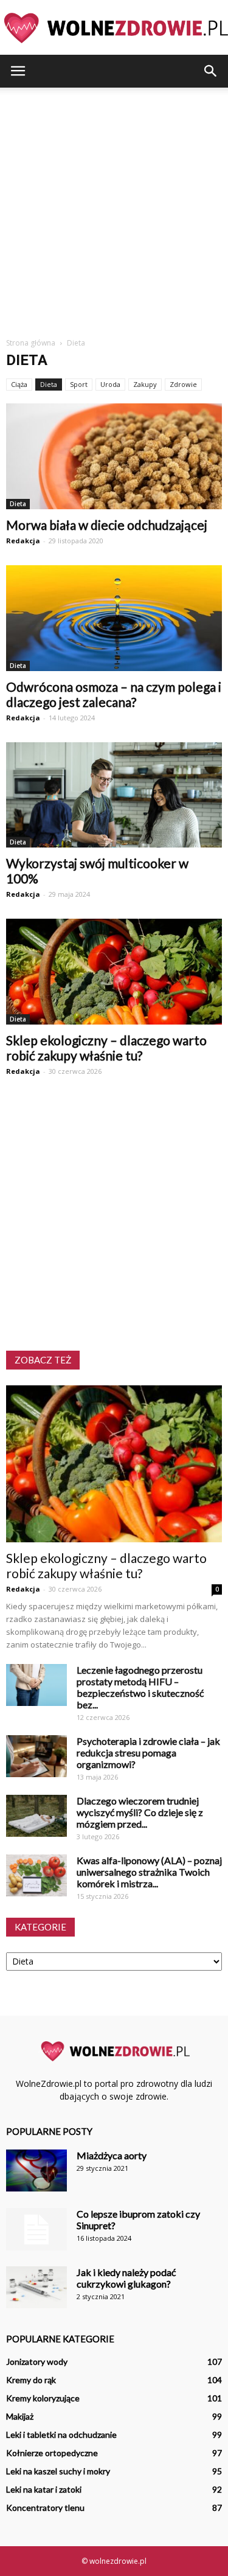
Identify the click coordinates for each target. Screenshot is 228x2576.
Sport (79, 384)
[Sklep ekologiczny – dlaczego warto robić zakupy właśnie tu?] (114, 972)
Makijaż (20, 2416)
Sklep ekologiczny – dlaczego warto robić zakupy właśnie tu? (106, 1048)
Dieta (49, 384)
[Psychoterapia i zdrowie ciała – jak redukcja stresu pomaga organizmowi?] (36, 1756)
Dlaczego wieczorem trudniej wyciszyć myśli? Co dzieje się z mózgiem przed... (140, 1812)
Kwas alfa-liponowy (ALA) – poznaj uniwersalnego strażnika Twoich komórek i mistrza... (149, 1872)
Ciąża (19, 384)
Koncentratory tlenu (45, 2508)
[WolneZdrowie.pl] (114, 28)
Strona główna (31, 343)
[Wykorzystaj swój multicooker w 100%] (114, 795)
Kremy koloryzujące (43, 2398)
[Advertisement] (114, 208)
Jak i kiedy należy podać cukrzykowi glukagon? (126, 2278)
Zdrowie (183, 384)
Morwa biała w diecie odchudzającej (107, 525)
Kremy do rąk (31, 2380)
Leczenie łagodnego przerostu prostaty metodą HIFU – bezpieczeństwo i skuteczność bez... (140, 1687)
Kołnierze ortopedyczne (52, 2453)
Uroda (110, 384)
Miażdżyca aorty (112, 2155)
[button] (211, 71)
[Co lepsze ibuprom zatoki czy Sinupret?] (36, 2229)
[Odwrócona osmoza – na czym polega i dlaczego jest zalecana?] (114, 618)
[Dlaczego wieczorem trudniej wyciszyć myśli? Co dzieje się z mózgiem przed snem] (36, 1816)
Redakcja (23, 541)
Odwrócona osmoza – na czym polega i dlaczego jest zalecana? (114, 694)
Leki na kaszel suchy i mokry (58, 2471)
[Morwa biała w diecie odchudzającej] (114, 456)
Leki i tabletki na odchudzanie (61, 2435)
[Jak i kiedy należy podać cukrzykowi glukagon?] (36, 2287)
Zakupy (145, 384)
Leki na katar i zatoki (44, 2489)
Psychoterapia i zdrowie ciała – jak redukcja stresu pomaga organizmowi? (148, 1753)
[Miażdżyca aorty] (36, 2170)
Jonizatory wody (37, 2362)
